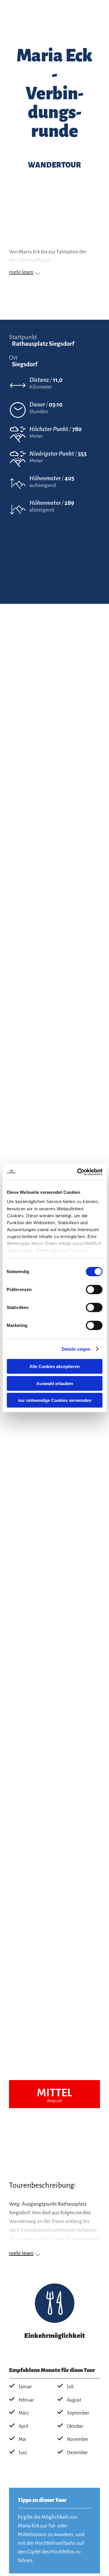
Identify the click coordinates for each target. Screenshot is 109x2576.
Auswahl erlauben (55, 1383)
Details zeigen (76, 1349)
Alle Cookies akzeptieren (54, 1366)
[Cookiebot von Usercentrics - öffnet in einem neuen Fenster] (78, 1172)
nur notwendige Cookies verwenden (55, 1400)
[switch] (94, 1290)
